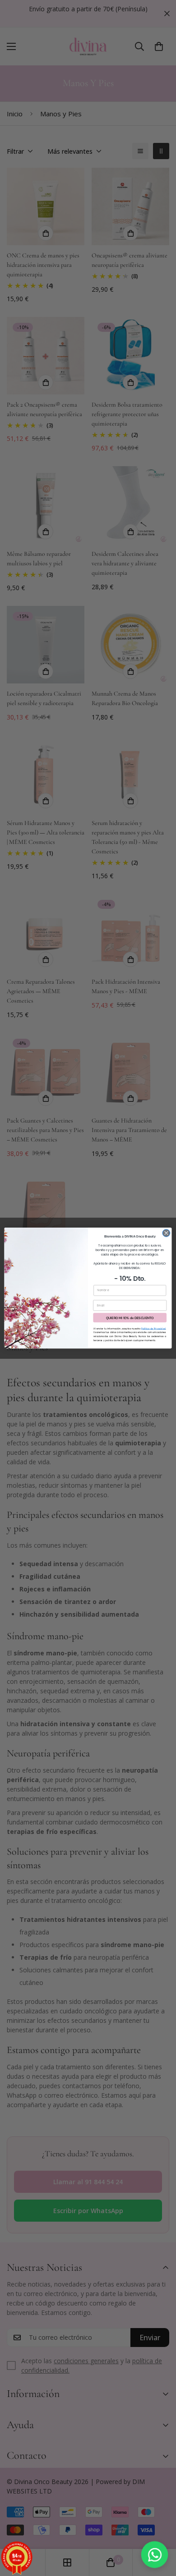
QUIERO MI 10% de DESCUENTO (130, 1318)
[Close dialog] (166, 1233)
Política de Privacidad (153, 1329)
